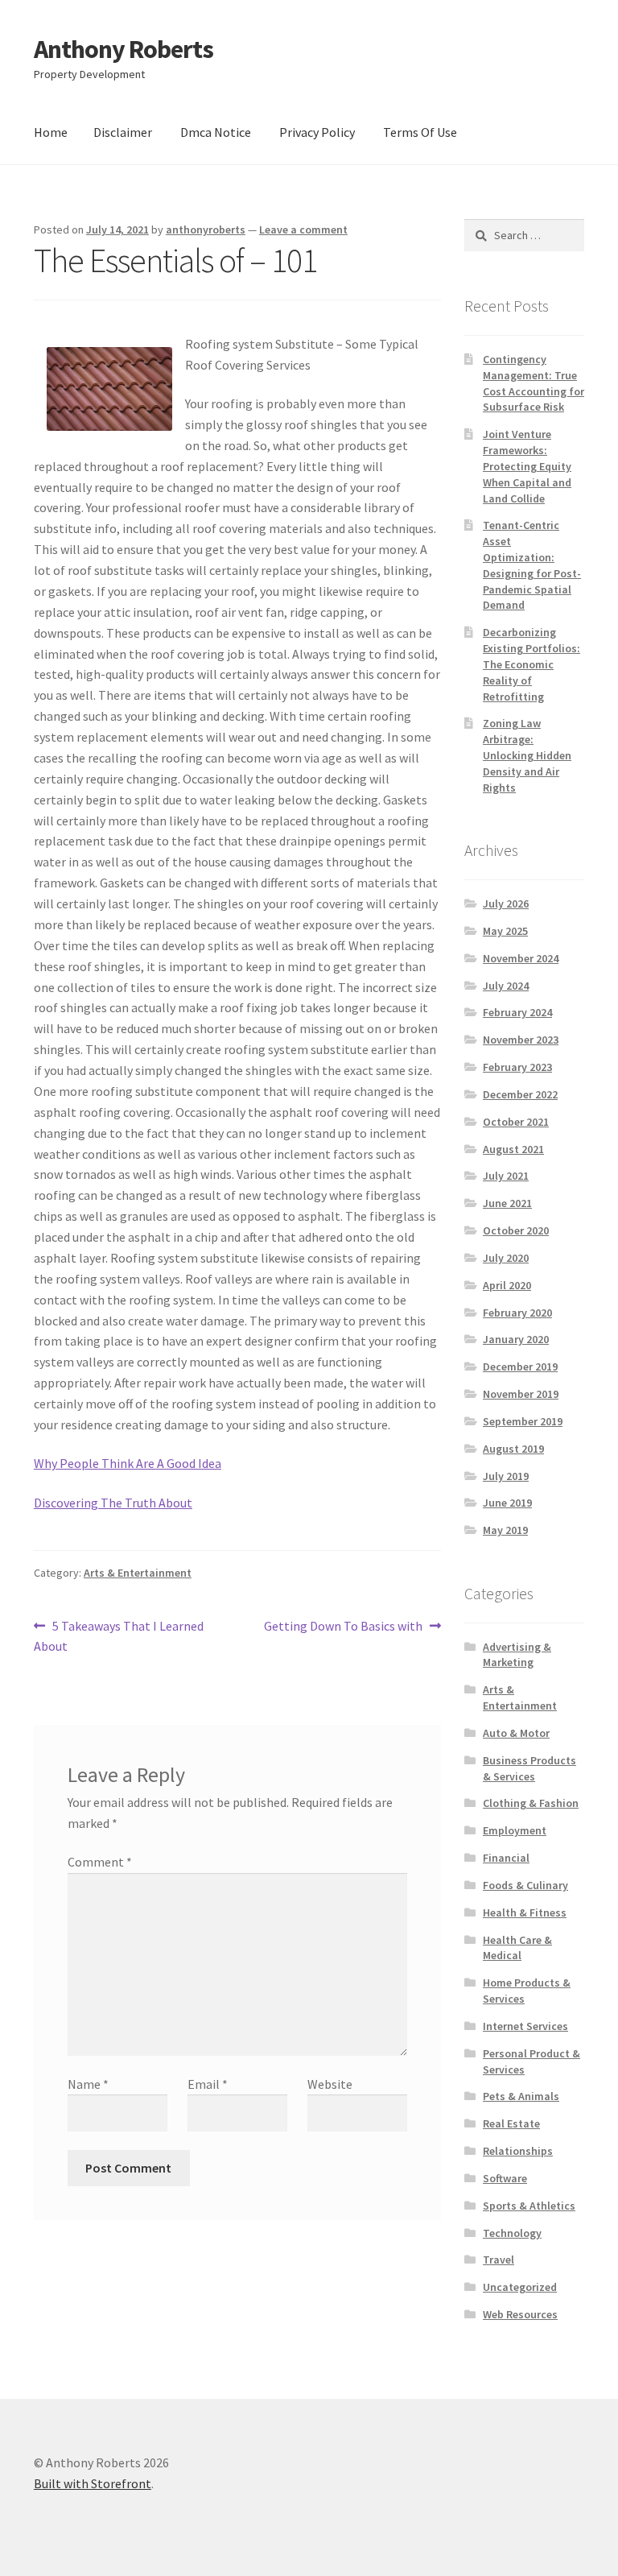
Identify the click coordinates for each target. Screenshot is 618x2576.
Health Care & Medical (517, 1948)
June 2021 (507, 1203)
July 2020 (506, 1258)
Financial (506, 1858)
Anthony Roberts (124, 49)
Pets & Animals (521, 2096)
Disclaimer (123, 132)
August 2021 (513, 1149)
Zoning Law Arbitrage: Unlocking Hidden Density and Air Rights (527, 755)
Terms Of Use (420, 132)
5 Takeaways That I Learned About (119, 1636)
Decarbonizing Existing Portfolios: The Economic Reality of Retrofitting (531, 664)
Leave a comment (303, 229)
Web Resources (520, 2314)
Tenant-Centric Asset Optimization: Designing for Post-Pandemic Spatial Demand (532, 565)
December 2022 (520, 1094)
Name (88, 2084)
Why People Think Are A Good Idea (128, 1463)
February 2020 (517, 1313)
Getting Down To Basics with (343, 1627)
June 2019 (507, 1503)
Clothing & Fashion (531, 1803)
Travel (499, 2260)
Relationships (518, 2151)
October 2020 (516, 1230)
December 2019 (520, 1367)
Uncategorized (520, 2287)
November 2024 (521, 958)
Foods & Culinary (525, 1885)
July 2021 (506, 1176)
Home (51, 132)
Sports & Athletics (529, 2206)
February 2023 (517, 1067)
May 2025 (505, 931)
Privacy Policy (317, 132)
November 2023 (521, 1040)
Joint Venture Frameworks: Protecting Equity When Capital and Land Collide (527, 466)
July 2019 (506, 1476)
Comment (100, 1862)
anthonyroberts (206, 229)
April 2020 (507, 1285)
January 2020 (516, 1339)
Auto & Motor (516, 1733)
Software (505, 2178)
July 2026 (506, 903)
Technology (512, 2233)
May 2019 (505, 1530)
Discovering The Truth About (113, 1503)
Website (330, 2084)
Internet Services (525, 2026)
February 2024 (517, 1012)
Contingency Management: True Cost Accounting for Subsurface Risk (534, 383)
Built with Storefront (93, 2483)
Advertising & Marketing (517, 1655)
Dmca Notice (216, 132)
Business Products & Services (529, 1768)
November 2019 (521, 1394)
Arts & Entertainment (138, 1573)
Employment (515, 1830)
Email (208, 2084)
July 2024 (506, 986)
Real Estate (511, 2123)
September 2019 (523, 1421)
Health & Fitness (525, 1912)
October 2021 (516, 1122)
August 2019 (513, 1449)
